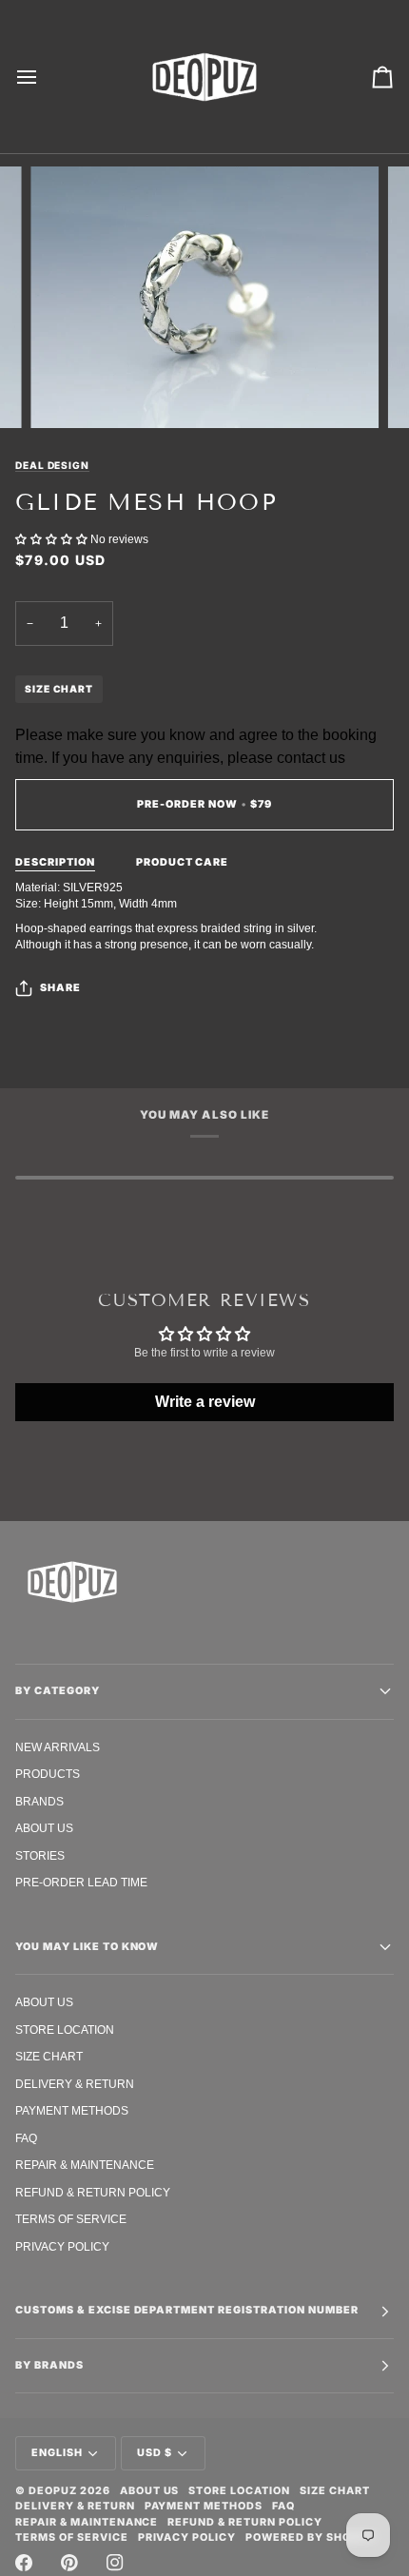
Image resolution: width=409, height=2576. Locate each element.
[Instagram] (115, 2563)
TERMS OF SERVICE (71, 2219)
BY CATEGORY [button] (58, 1691)
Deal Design (52, 465)
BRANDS (39, 1801)
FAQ (26, 2138)
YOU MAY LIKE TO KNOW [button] (87, 1947)
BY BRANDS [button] (49, 2365)
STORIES (40, 1855)
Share (60, 988)
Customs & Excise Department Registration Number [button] (187, 2310)
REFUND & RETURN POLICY (93, 2192)
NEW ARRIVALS (58, 1747)
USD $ (155, 2453)
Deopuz (53, 2491)
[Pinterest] (69, 2563)
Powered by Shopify (312, 2537)
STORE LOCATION (65, 2030)
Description (55, 862)
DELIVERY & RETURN (75, 2084)
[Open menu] (44, 77)
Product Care (183, 862)
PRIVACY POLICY (62, 2246)
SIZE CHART (59, 689)
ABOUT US (44, 1828)
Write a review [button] (205, 1402)
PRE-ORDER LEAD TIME (81, 1882)
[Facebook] (24, 2563)
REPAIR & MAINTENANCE (85, 2165)
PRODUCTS (48, 1774)
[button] (53, 539)
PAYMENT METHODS (72, 2110)
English (57, 2453)
